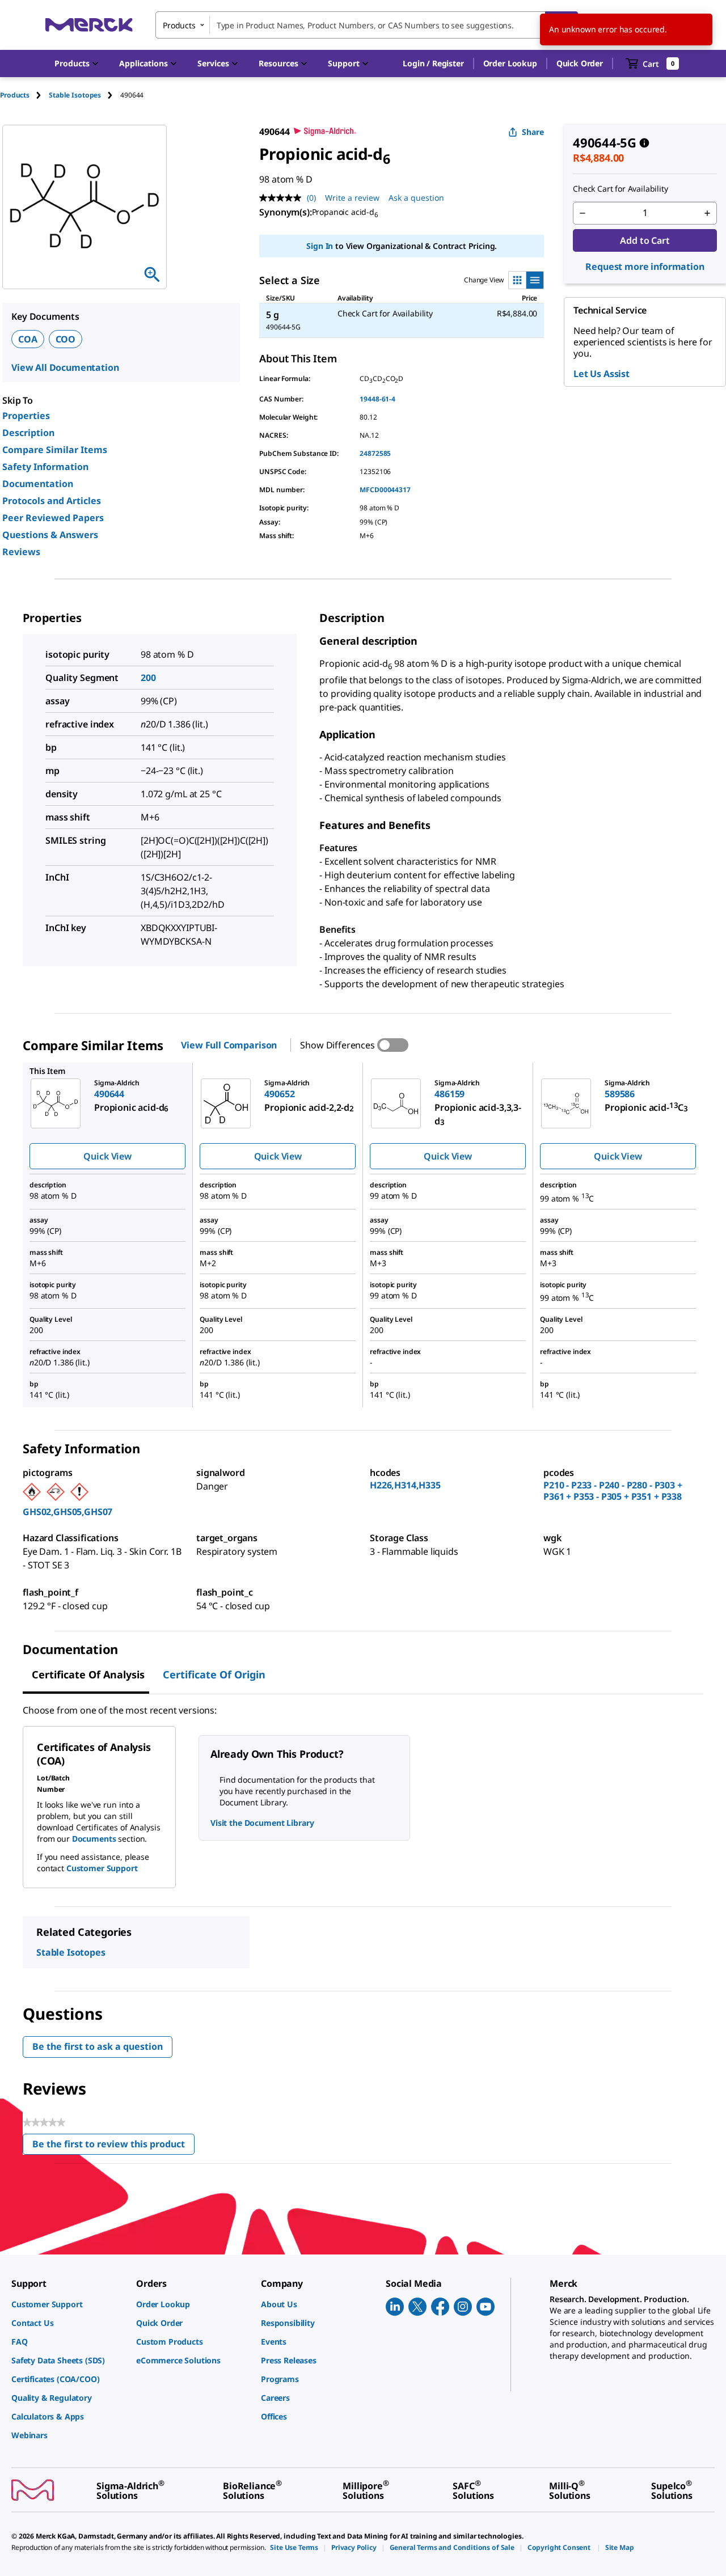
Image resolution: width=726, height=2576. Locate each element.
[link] (68, 2304)
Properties (26, 416)
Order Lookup (510, 63)
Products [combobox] (179, 25)
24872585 (375, 453)
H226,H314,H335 (405, 1485)
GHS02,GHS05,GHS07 (67, 1512)
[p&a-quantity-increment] (707, 213)
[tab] (24, 95)
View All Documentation (65, 367)
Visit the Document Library (262, 1823)
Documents (94, 1839)
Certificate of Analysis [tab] (88, 1674)
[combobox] (367, 25)
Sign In (320, 246)
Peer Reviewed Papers (53, 518)
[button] (433, 64)
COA (28, 339)
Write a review (352, 198)
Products (15, 95)
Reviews (21, 552)
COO (66, 339)
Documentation (38, 484)
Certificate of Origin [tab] (214, 1674)
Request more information (645, 267)
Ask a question (416, 198)
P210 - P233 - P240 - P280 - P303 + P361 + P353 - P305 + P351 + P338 (613, 1491)
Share (533, 132)
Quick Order (580, 63)
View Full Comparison (229, 1045)
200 (148, 678)
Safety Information (45, 467)
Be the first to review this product (113, 2146)
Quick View (107, 1156)
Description (28, 433)
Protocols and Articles (52, 501)
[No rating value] (283, 198)
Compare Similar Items (55, 450)
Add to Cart (645, 240)
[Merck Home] (89, 25)
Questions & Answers (50, 535)
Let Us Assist (602, 374)
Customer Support (102, 1868)
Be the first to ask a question (98, 2046)
